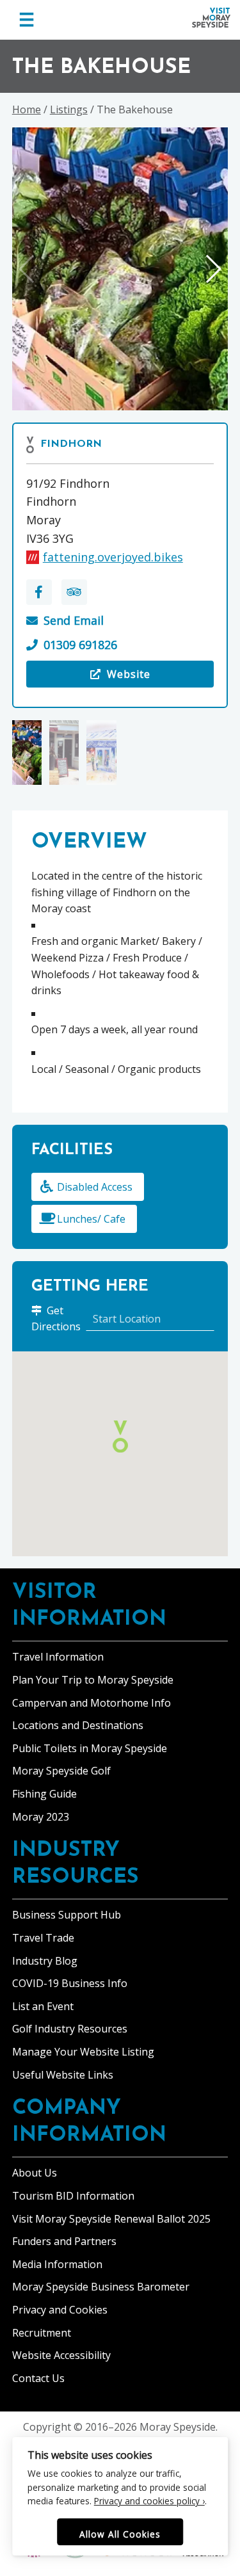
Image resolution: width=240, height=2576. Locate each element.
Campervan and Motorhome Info (92, 1703)
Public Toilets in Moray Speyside (90, 1748)
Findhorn (71, 444)
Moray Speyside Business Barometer (101, 2287)
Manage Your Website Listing (83, 2052)
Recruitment (42, 2333)
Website (93, 677)
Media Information (57, 2264)
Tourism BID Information (73, 2196)
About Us (35, 2173)
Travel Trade (43, 1938)
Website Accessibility (61, 2355)
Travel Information (58, 1657)
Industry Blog (45, 1961)
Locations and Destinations (78, 1725)
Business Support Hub (67, 1915)
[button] (213, 269)
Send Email (74, 620)
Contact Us (38, 2378)
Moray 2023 (41, 1817)
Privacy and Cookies (60, 2310)
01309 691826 (80, 645)
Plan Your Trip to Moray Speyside (93, 1680)
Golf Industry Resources (70, 2029)
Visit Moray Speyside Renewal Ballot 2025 (111, 2219)
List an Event (43, 2006)
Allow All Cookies (120, 2534)
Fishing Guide (44, 1794)
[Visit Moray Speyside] (211, 18)
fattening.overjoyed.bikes (113, 557)
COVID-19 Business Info (70, 1983)
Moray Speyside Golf (61, 1771)
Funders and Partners (64, 2241)
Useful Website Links (63, 2075)
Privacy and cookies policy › (149, 2501)
